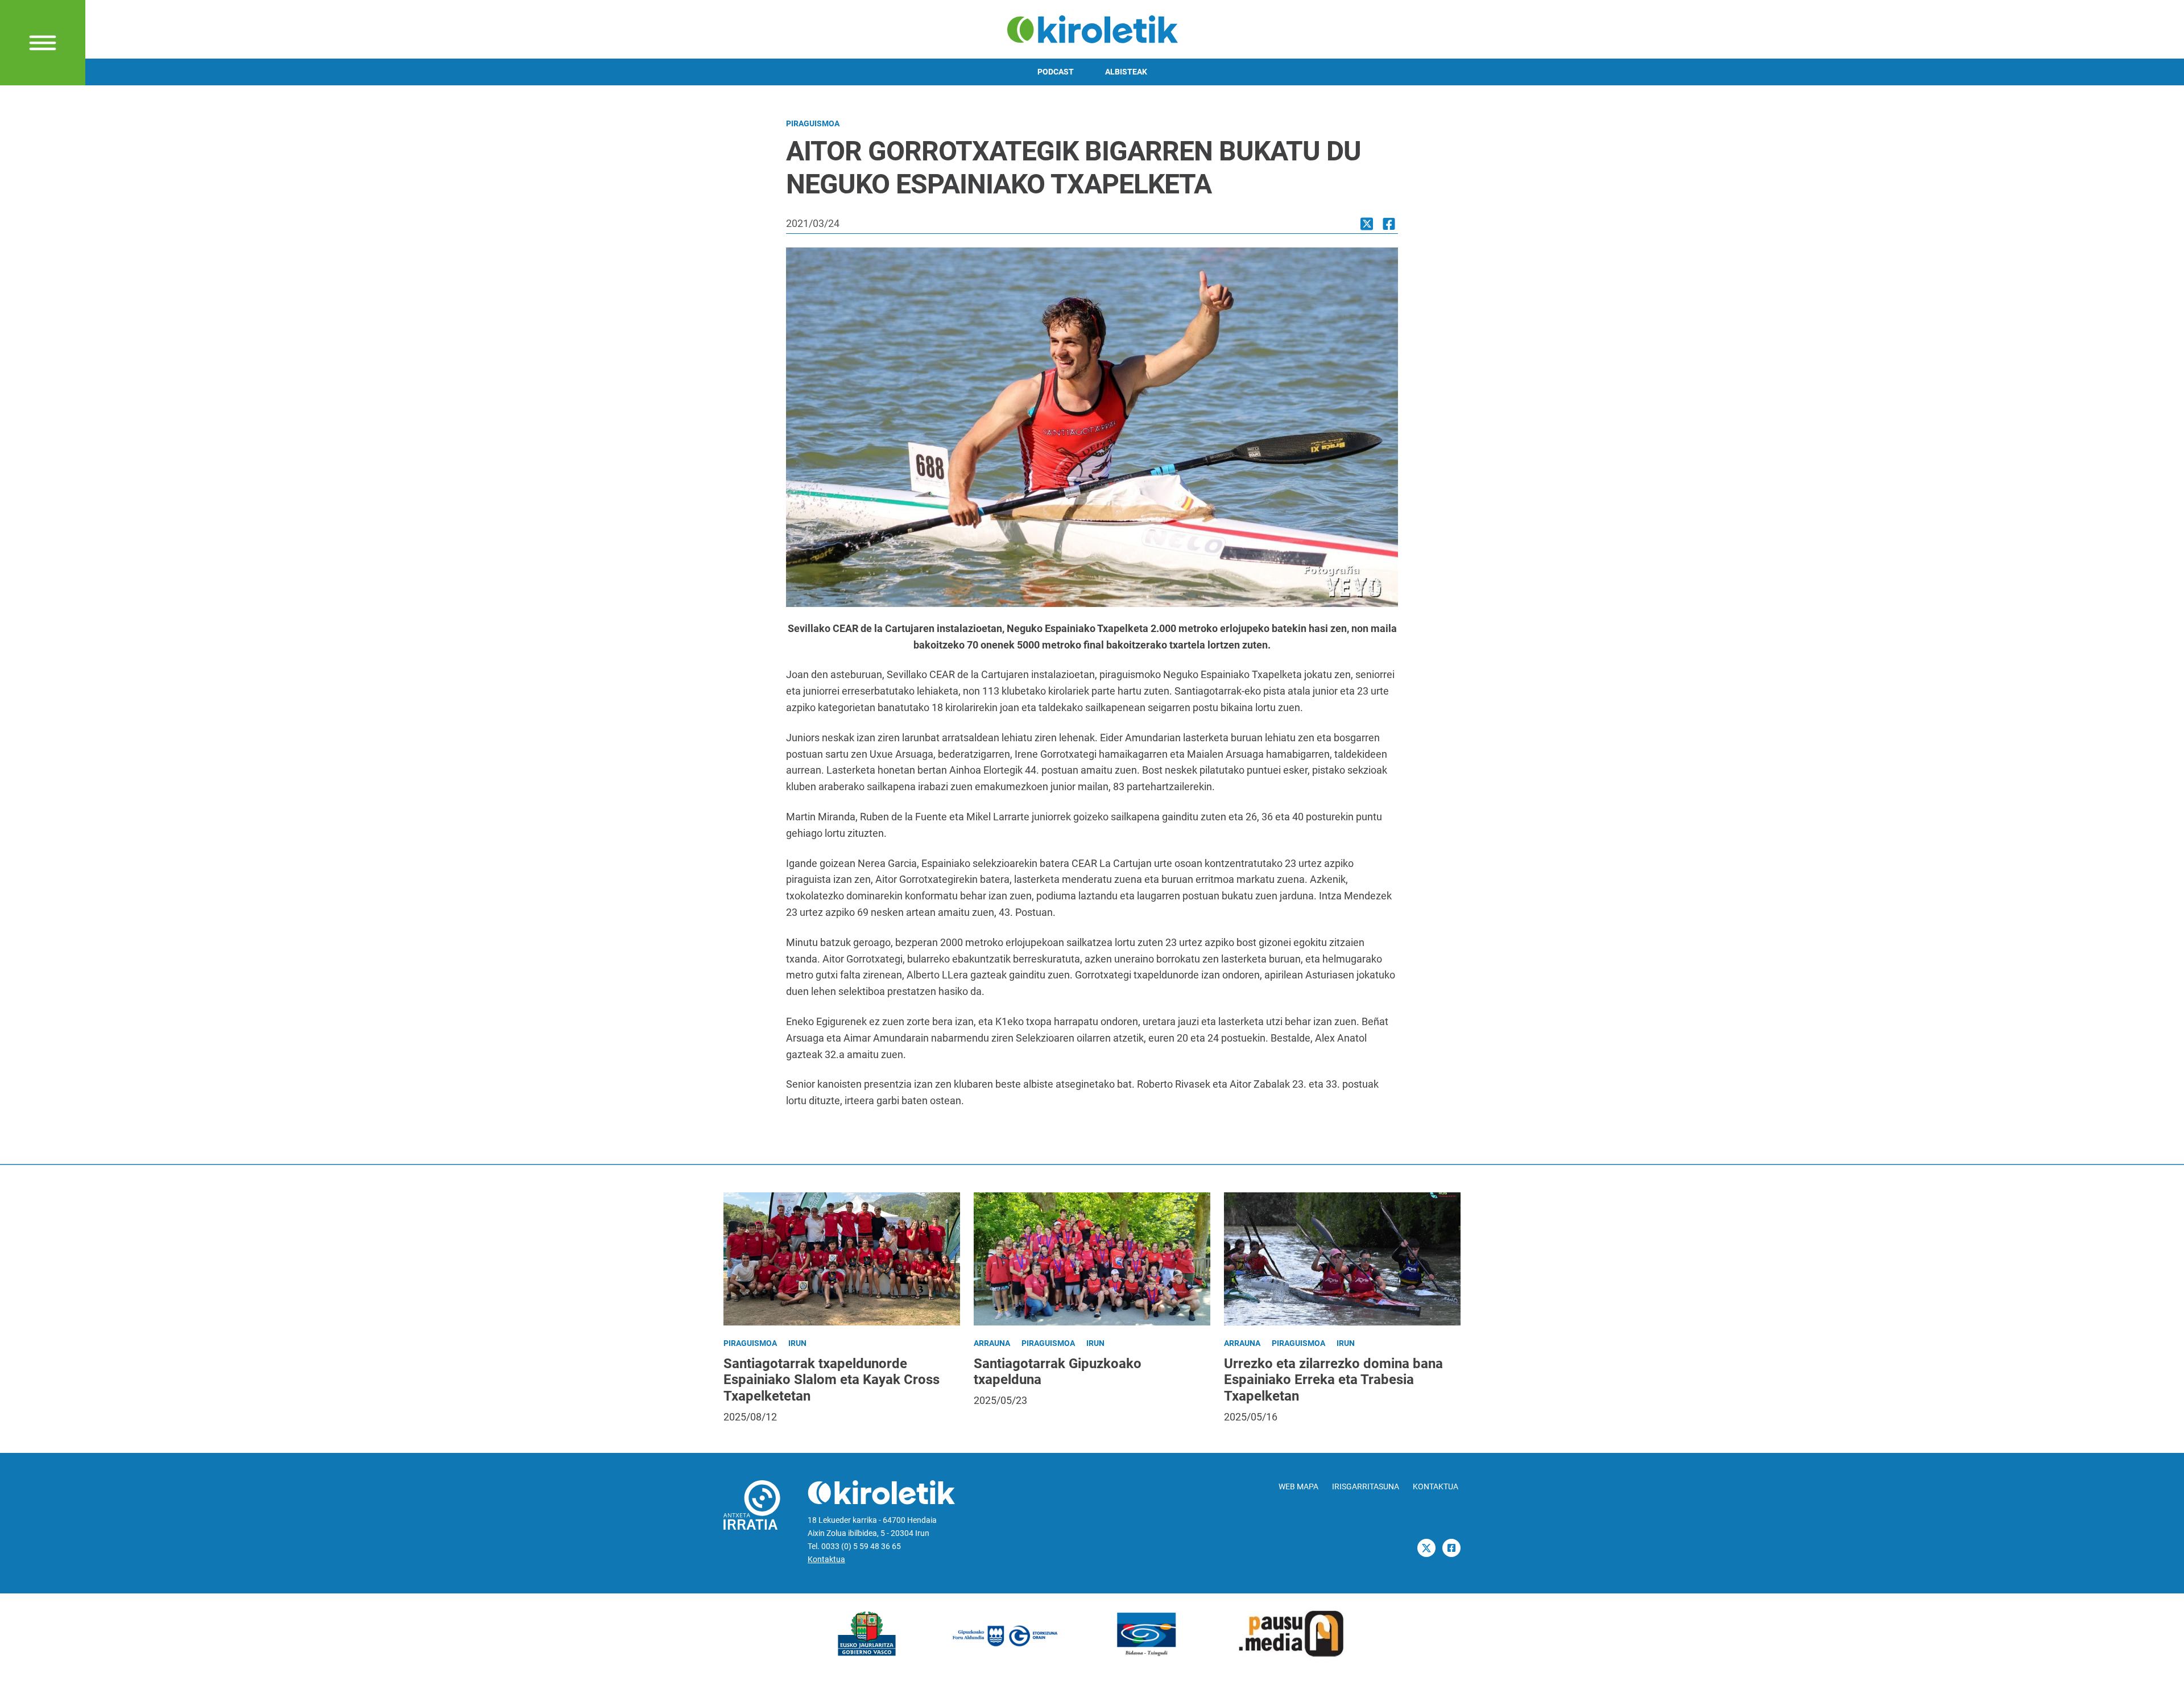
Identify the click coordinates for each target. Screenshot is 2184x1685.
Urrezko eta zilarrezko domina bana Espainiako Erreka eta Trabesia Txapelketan (1333, 1380)
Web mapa (1298, 1487)
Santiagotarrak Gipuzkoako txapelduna (1058, 1372)
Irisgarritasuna (1366, 1487)
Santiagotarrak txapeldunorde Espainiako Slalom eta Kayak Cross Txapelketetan (832, 1380)
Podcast (1056, 72)
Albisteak (1126, 72)
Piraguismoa (813, 124)
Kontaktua (826, 1560)
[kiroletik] (1092, 28)
